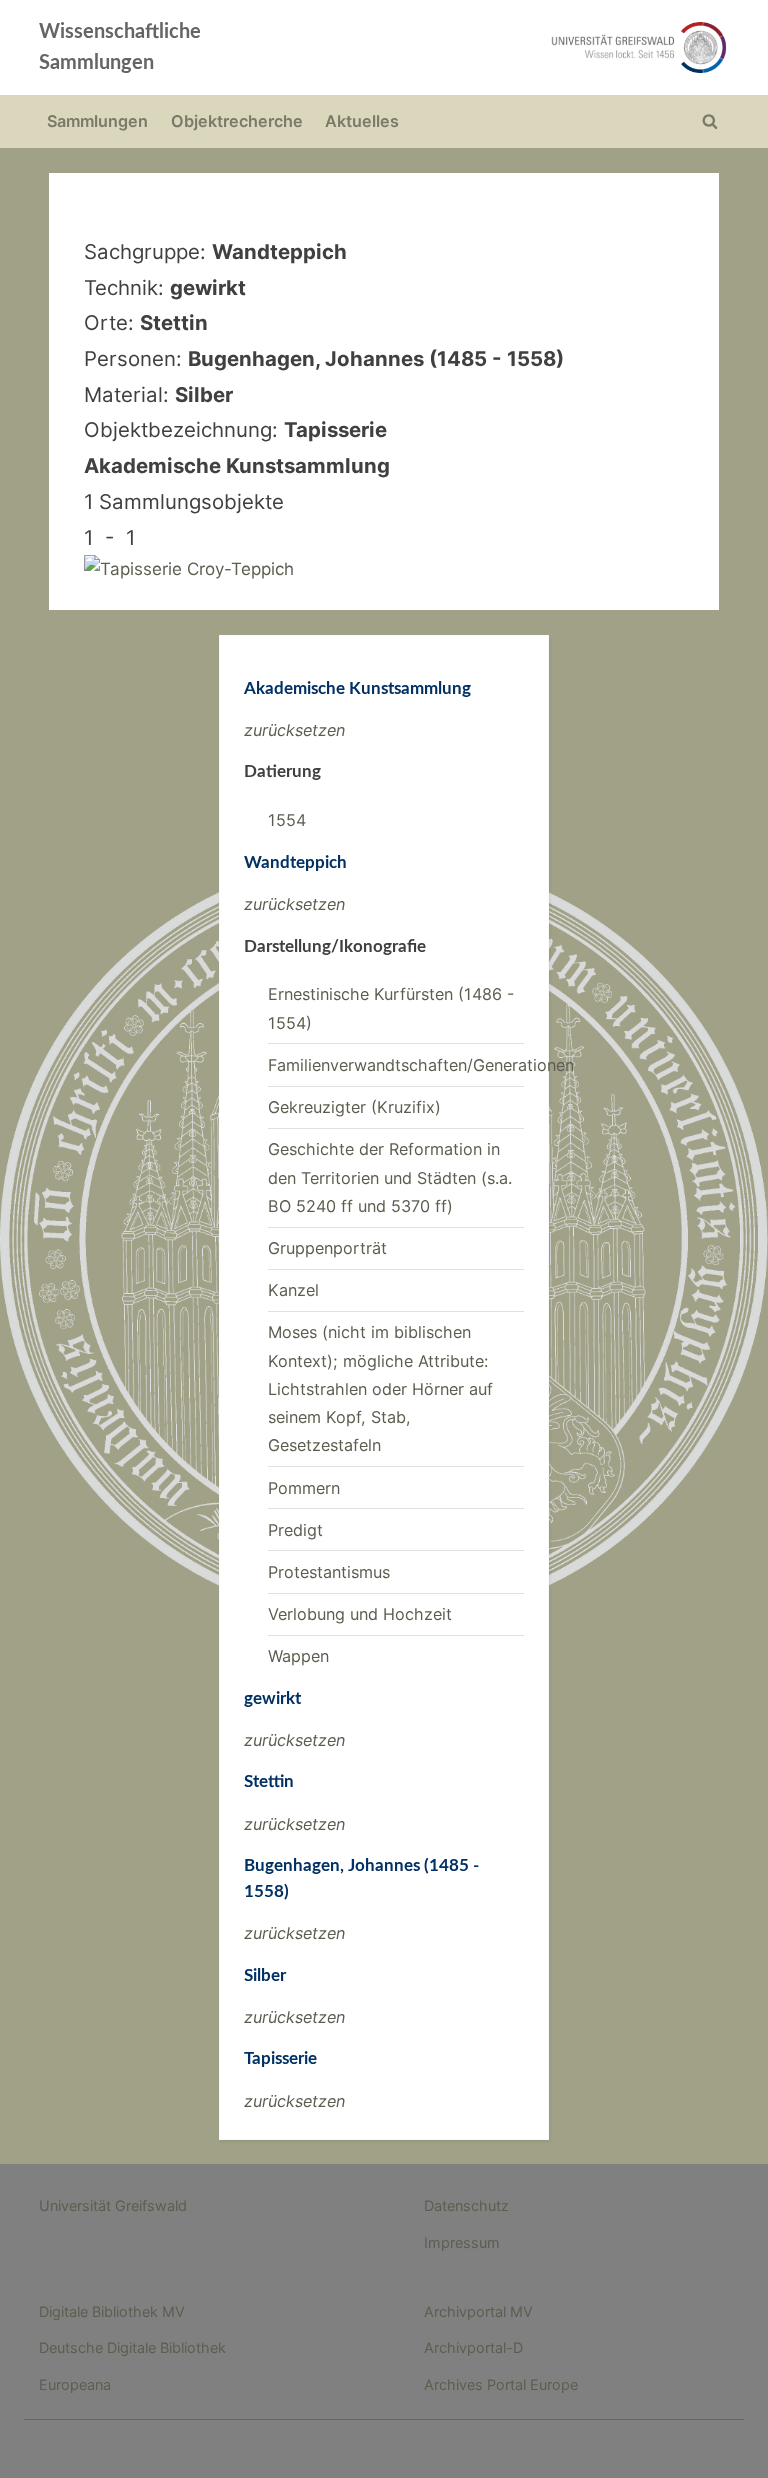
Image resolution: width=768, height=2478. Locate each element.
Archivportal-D (473, 2347)
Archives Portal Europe (501, 2384)
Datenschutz (466, 2205)
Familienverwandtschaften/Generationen (421, 1065)
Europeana (75, 2384)
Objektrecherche (237, 121)
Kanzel (293, 1290)
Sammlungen (97, 121)
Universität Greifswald (113, 2205)
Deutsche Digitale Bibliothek (132, 2347)
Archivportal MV (478, 2311)
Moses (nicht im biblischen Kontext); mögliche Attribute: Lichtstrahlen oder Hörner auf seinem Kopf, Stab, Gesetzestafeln (380, 1388)
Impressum (462, 2242)
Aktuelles (362, 121)
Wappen (298, 1656)
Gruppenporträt (327, 1248)
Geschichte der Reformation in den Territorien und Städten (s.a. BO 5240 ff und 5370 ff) (390, 1177)
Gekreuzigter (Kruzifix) (354, 1107)
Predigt (295, 1530)
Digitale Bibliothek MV (112, 2311)
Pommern (304, 1488)
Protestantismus (329, 1572)
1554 (287, 820)
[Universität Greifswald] (522, 47)
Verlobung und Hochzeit (360, 1614)
